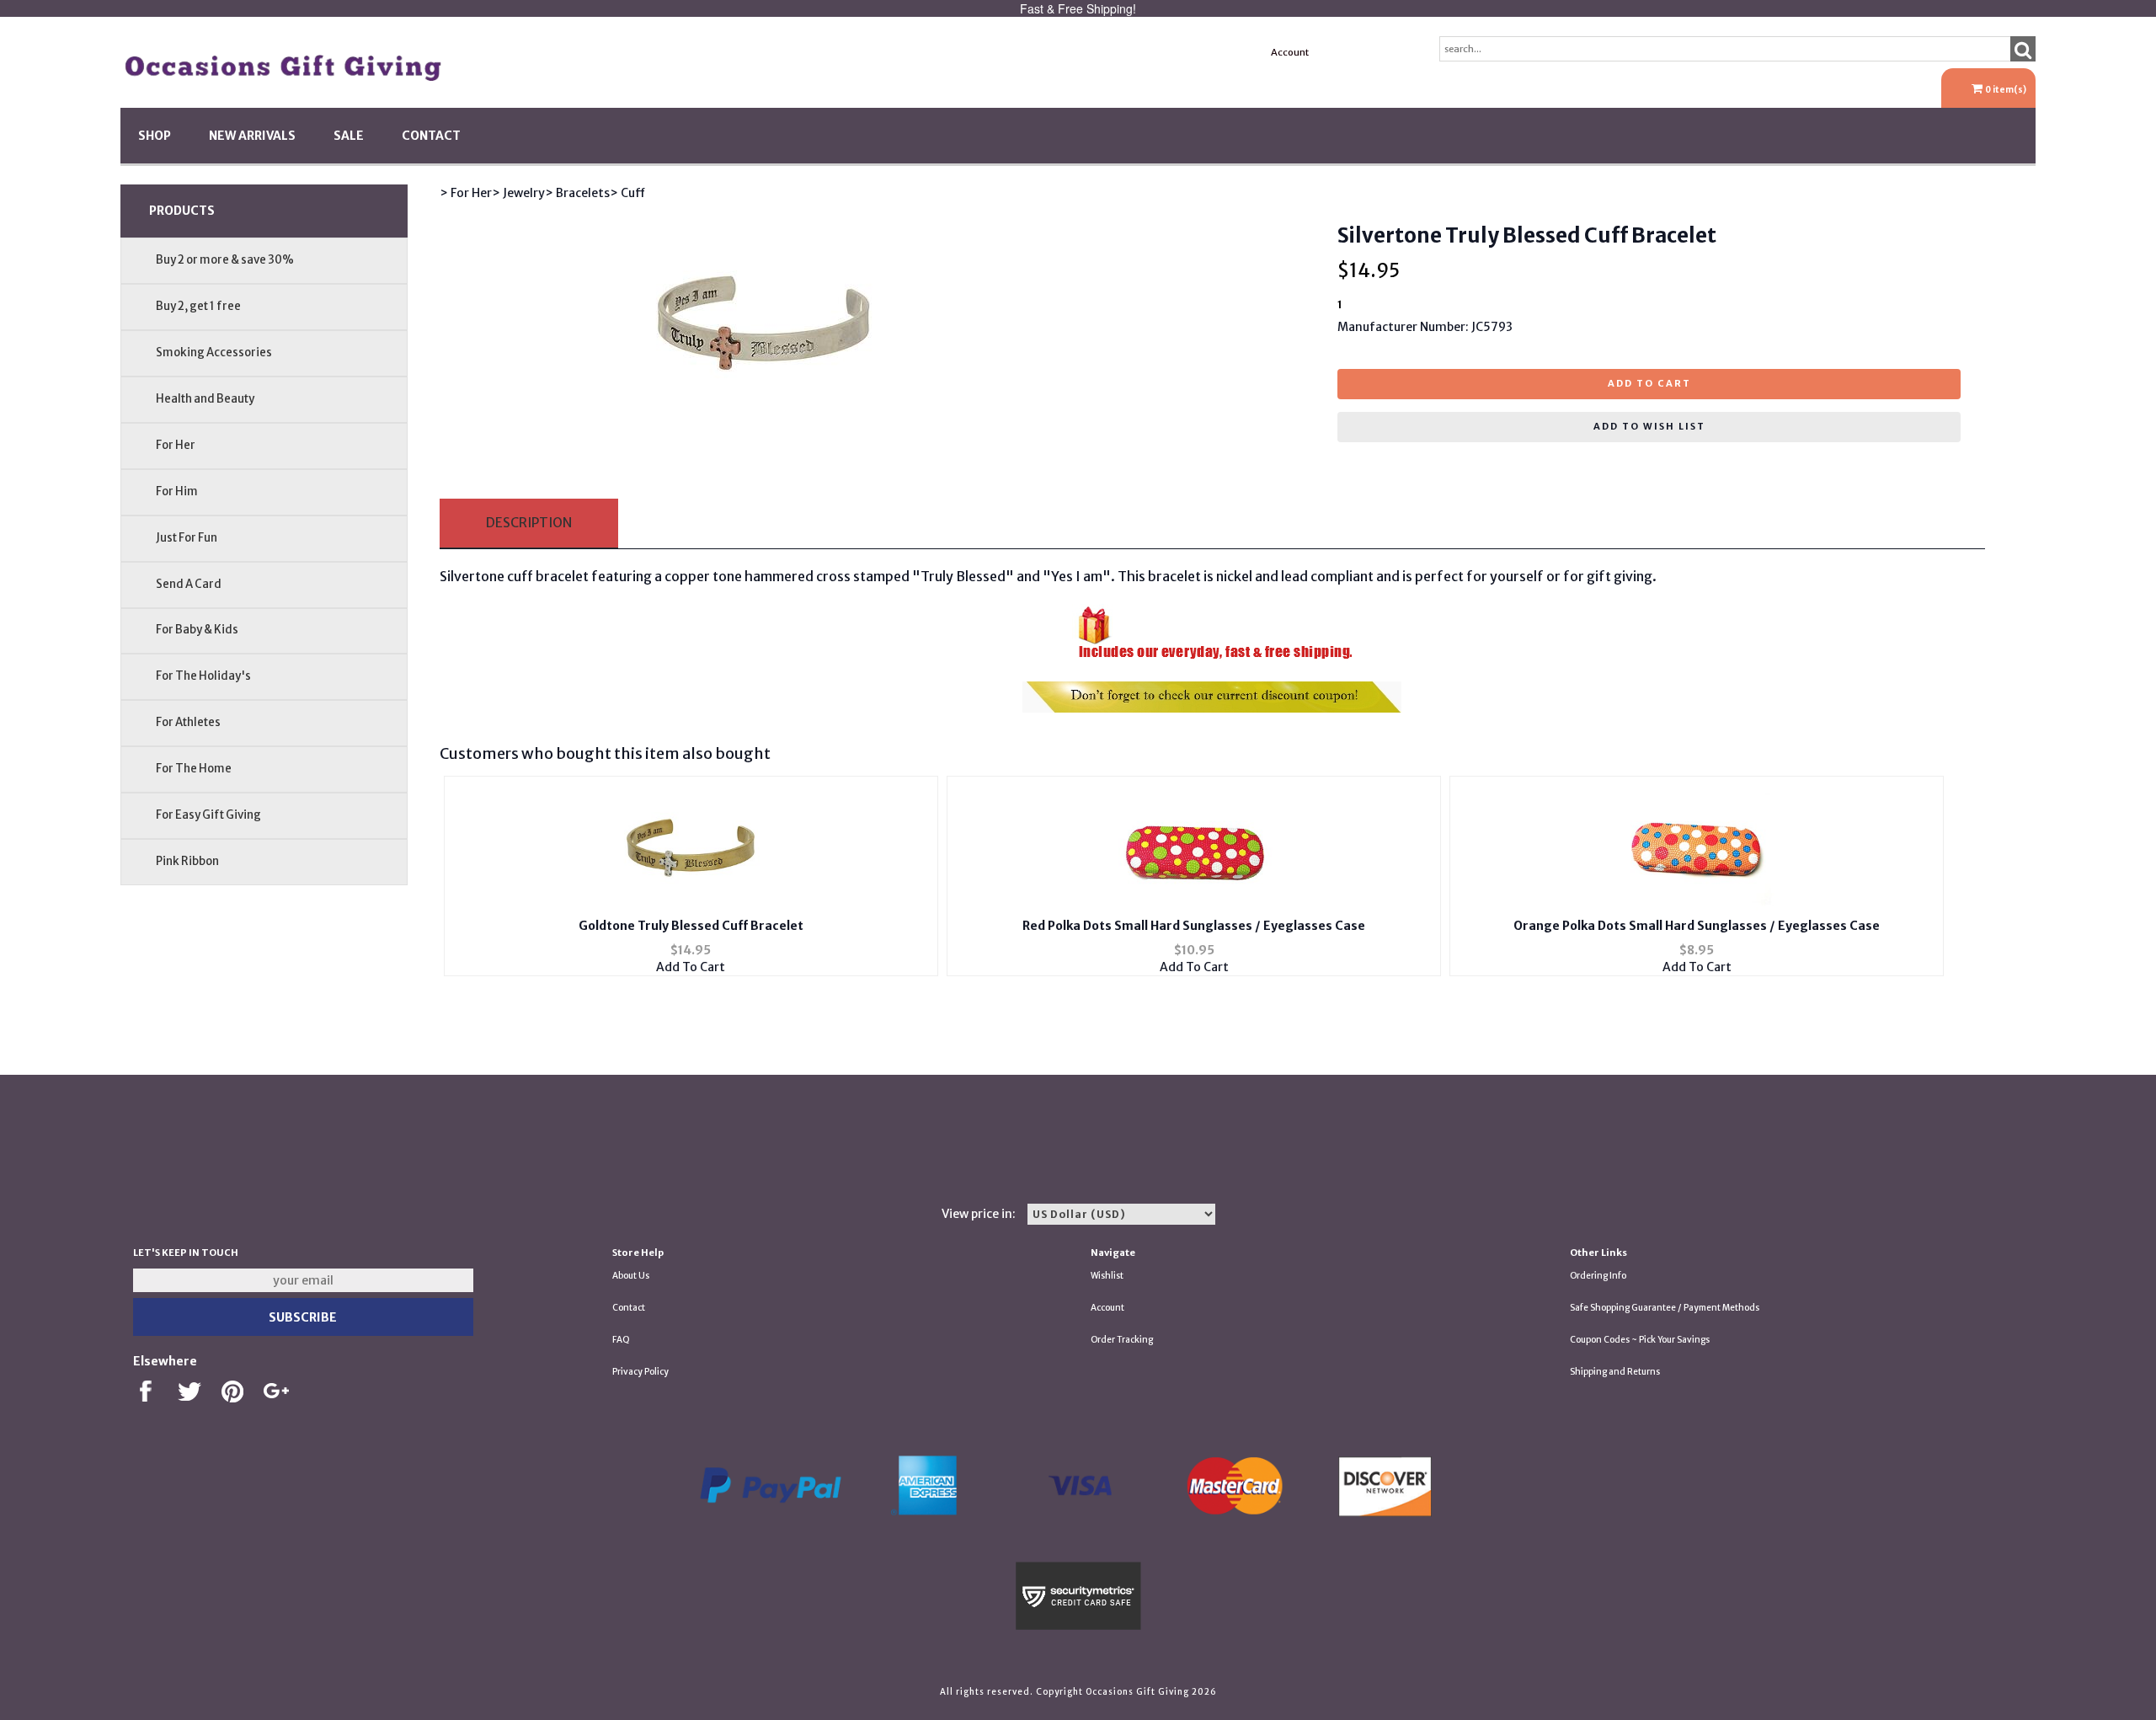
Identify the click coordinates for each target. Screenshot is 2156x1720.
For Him (177, 491)
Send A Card (189, 584)
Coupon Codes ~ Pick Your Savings (1640, 1340)
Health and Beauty (205, 399)
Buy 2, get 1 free (198, 306)
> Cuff (627, 193)
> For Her (466, 193)
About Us (631, 1276)
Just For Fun (187, 538)
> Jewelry (518, 193)
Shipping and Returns (1615, 1372)
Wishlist (1107, 1276)
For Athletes (188, 722)
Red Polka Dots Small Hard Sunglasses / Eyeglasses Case (1194, 926)
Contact (431, 136)
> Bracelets (577, 193)
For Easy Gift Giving (208, 815)
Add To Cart (691, 967)
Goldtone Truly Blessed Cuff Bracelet (691, 926)
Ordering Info (1598, 1276)
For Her (176, 445)
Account (1290, 52)
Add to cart (1649, 383)
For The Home (194, 769)
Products (182, 211)
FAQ (621, 1340)
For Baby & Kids (197, 630)
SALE (349, 136)
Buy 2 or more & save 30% (225, 260)
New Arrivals (252, 136)
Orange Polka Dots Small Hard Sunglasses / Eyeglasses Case (1697, 926)
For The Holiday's (203, 676)
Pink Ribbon (187, 861)
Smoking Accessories (214, 353)
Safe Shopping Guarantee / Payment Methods (1665, 1308)
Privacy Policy (640, 1372)
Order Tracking (1122, 1340)
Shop (155, 136)
